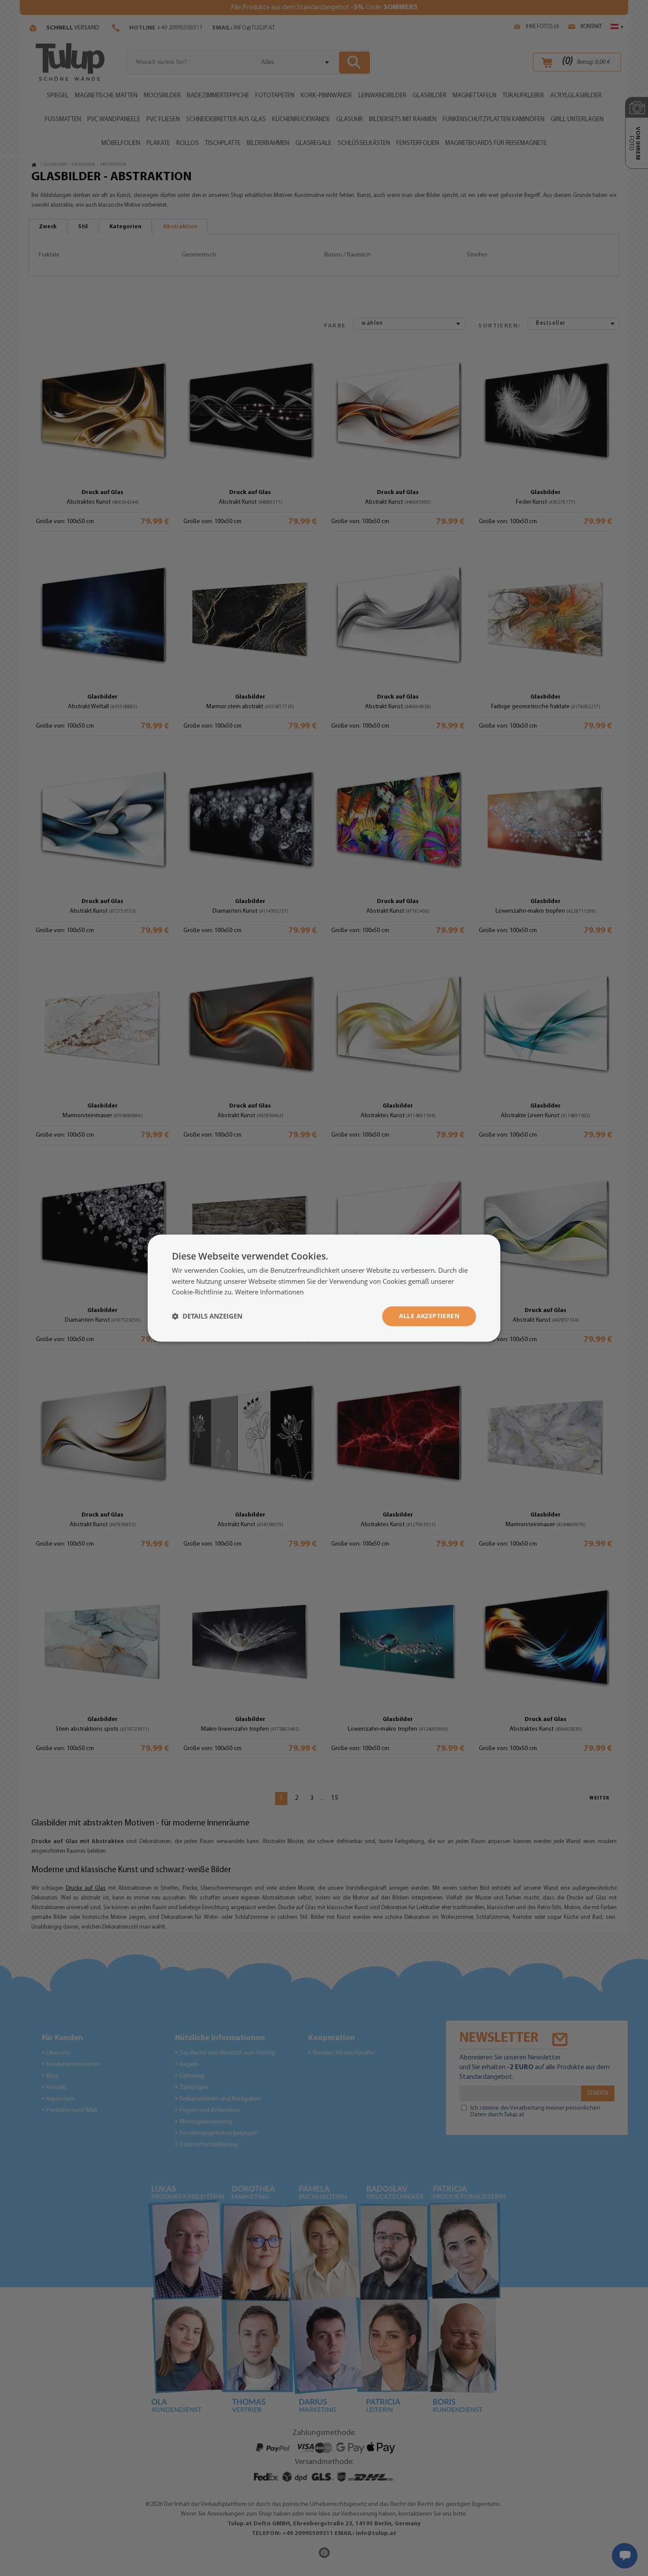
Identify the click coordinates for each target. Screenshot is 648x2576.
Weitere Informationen (269, 1292)
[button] (207, 1316)
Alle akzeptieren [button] (429, 1316)
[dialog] (324, 1288)
